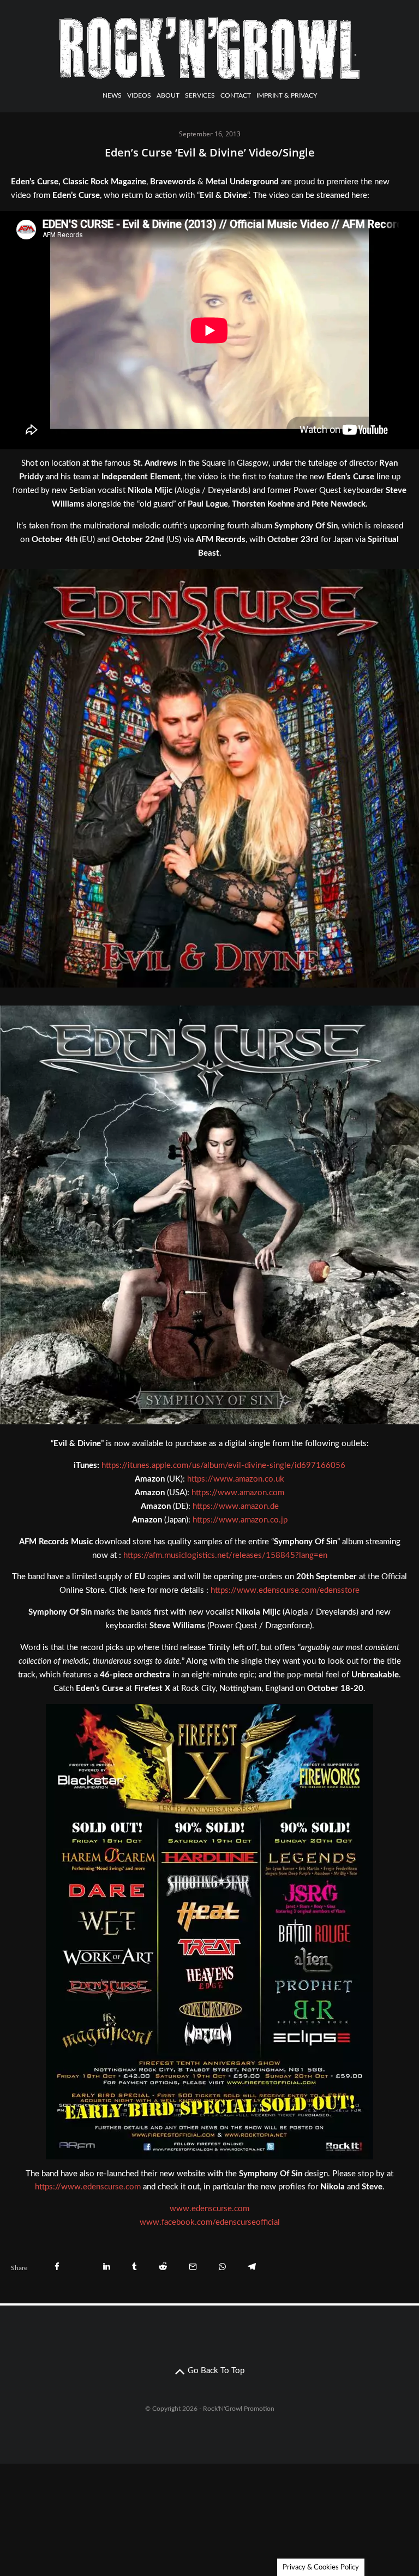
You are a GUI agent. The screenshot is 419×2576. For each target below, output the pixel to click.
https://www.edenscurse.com (88, 2187)
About (168, 95)
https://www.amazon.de (236, 1506)
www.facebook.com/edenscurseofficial (210, 2222)
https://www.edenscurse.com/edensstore (285, 1590)
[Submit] (163, 2267)
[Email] (193, 2267)
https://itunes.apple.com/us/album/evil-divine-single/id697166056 (223, 1465)
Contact (236, 95)
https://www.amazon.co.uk (236, 1479)
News (112, 95)
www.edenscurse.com (209, 2209)
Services (200, 95)
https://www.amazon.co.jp (240, 1520)
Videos (139, 95)
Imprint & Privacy (287, 95)
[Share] (57, 2267)
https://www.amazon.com (238, 1493)
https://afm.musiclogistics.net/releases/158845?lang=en (225, 1555)
